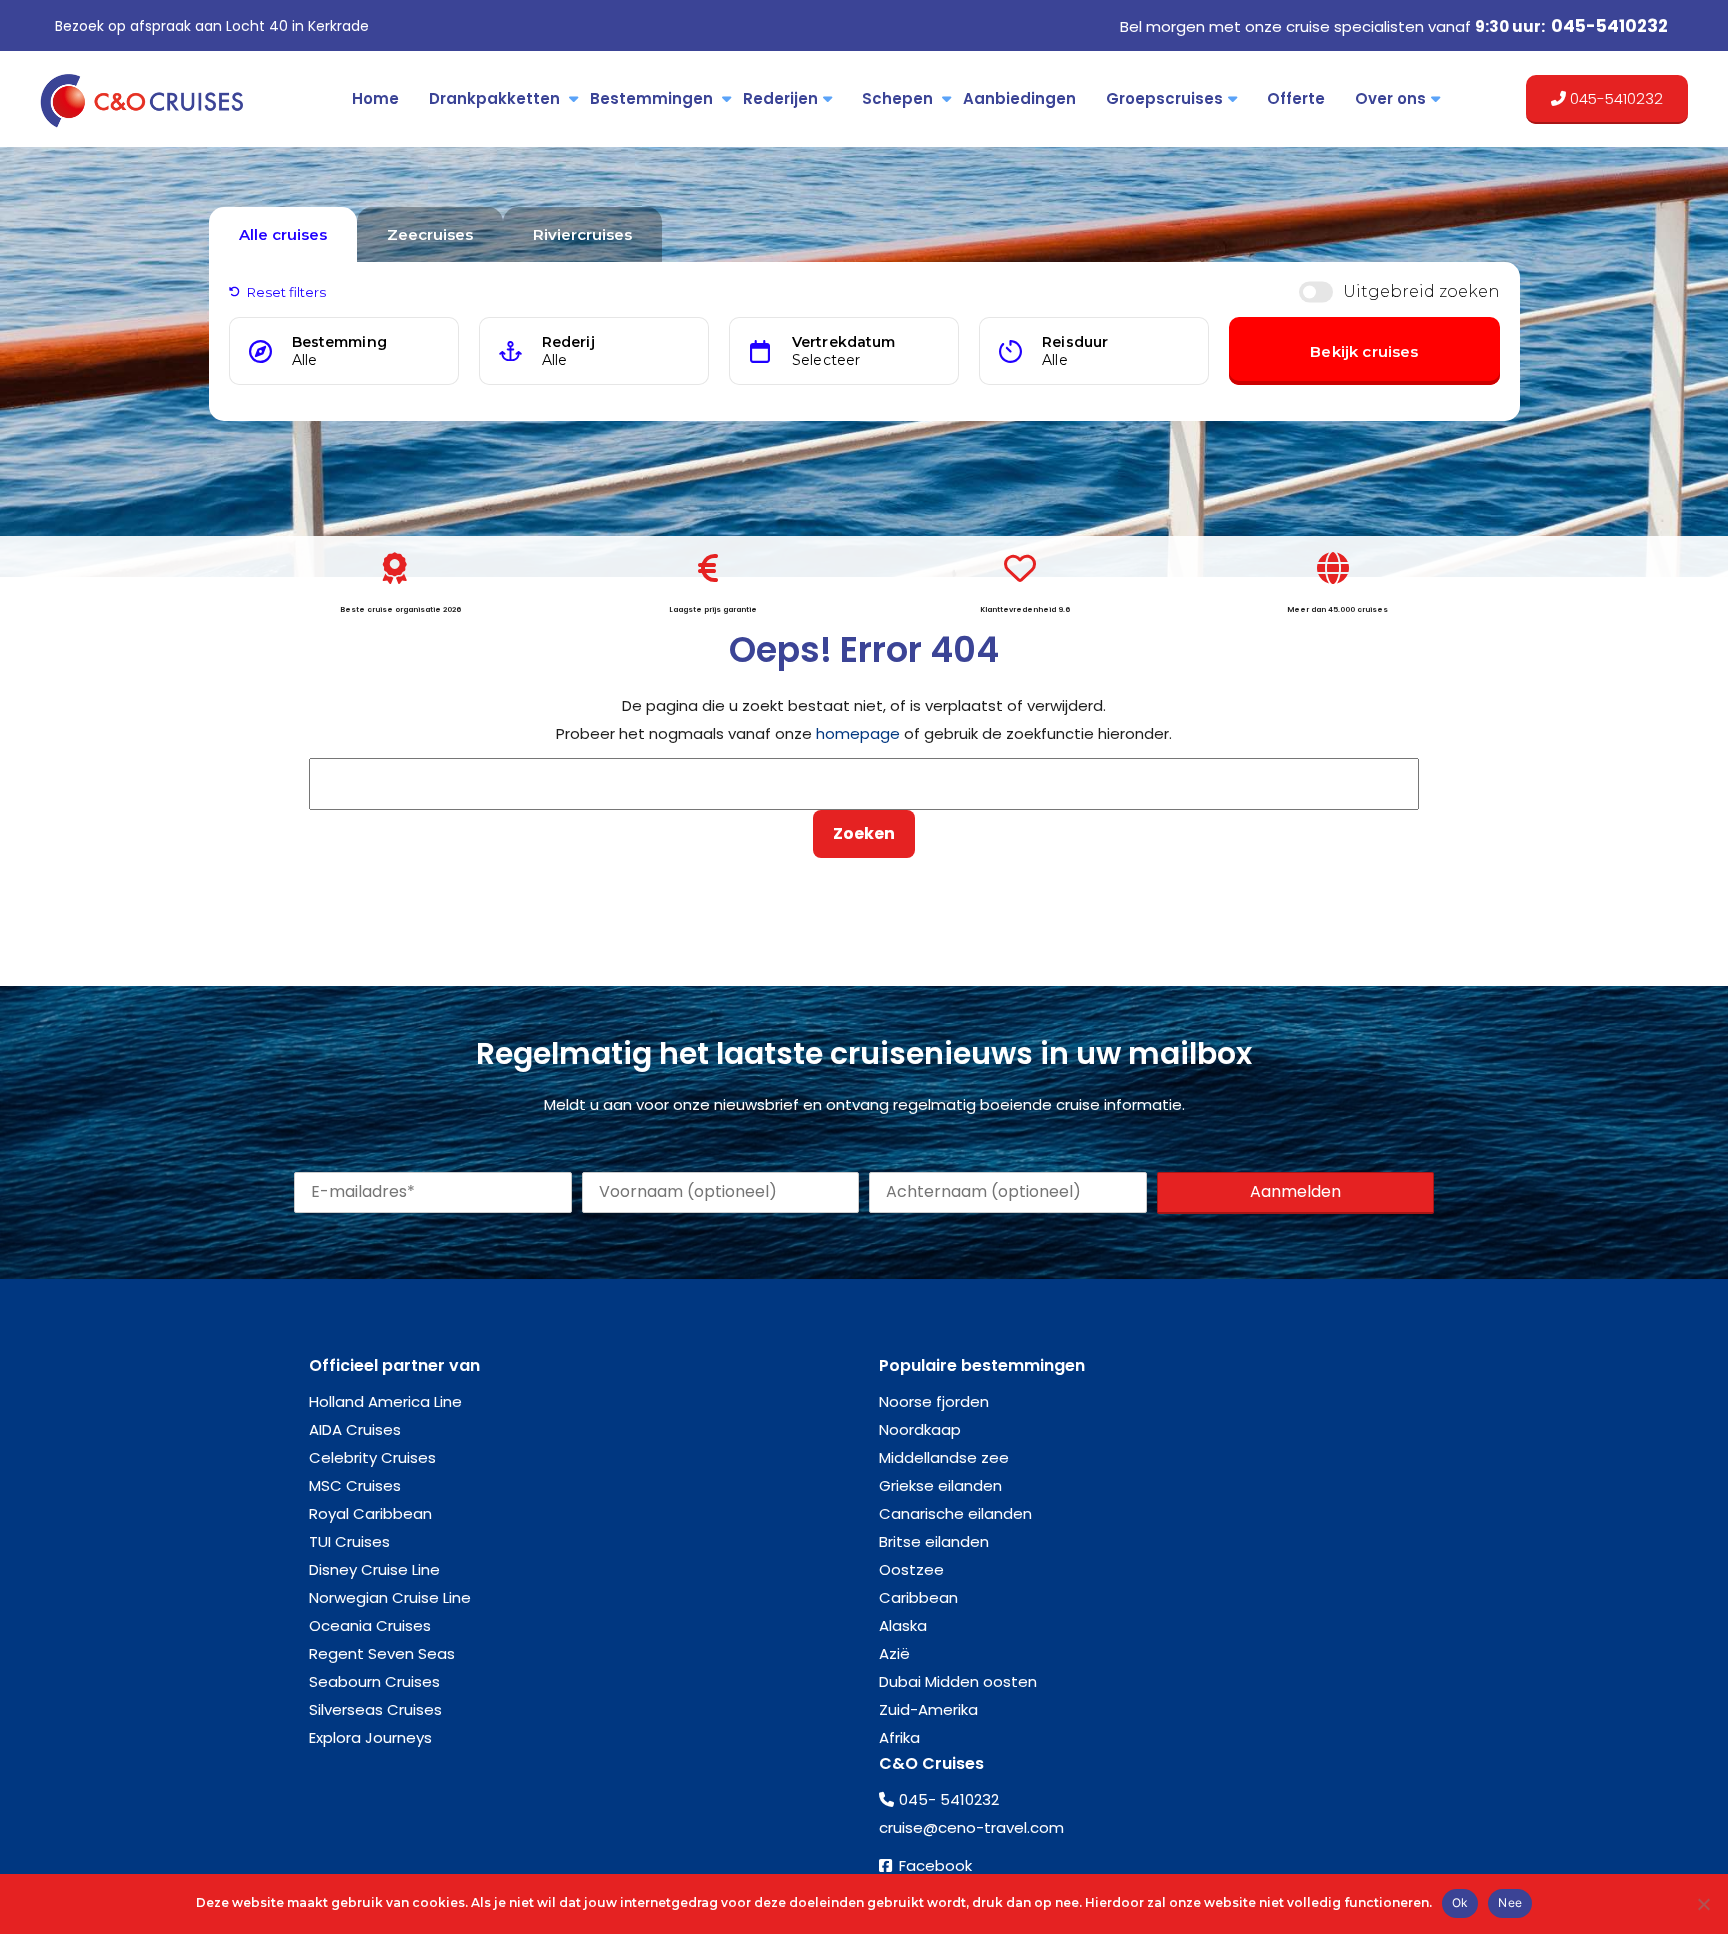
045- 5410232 (949, 1799)
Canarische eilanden (955, 1513)
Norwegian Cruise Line (390, 1597)
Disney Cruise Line (374, 1569)
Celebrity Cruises (372, 1457)
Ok (1460, 1902)
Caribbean (918, 1597)
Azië (894, 1653)
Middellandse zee (944, 1457)
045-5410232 (1609, 26)
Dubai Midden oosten (958, 1681)
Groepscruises (1164, 98)
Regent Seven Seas (382, 1653)
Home (375, 98)
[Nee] (1703, 1904)
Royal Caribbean (370, 1513)
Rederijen (780, 98)
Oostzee (911, 1569)
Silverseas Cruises (375, 1709)
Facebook (935, 1865)
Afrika (899, 1737)
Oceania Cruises (370, 1625)
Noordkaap (920, 1429)
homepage (858, 733)
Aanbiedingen (1019, 98)
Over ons (1390, 98)
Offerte (1296, 98)
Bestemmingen (651, 98)
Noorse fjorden (934, 1401)
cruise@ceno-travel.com (971, 1827)
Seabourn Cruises (374, 1681)
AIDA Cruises (355, 1429)
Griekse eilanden (940, 1485)
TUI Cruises (349, 1541)
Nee (1510, 1902)
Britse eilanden (934, 1541)
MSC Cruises (355, 1485)
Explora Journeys (370, 1737)
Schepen (897, 98)
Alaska (903, 1625)
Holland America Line (385, 1401)
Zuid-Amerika (928, 1709)
